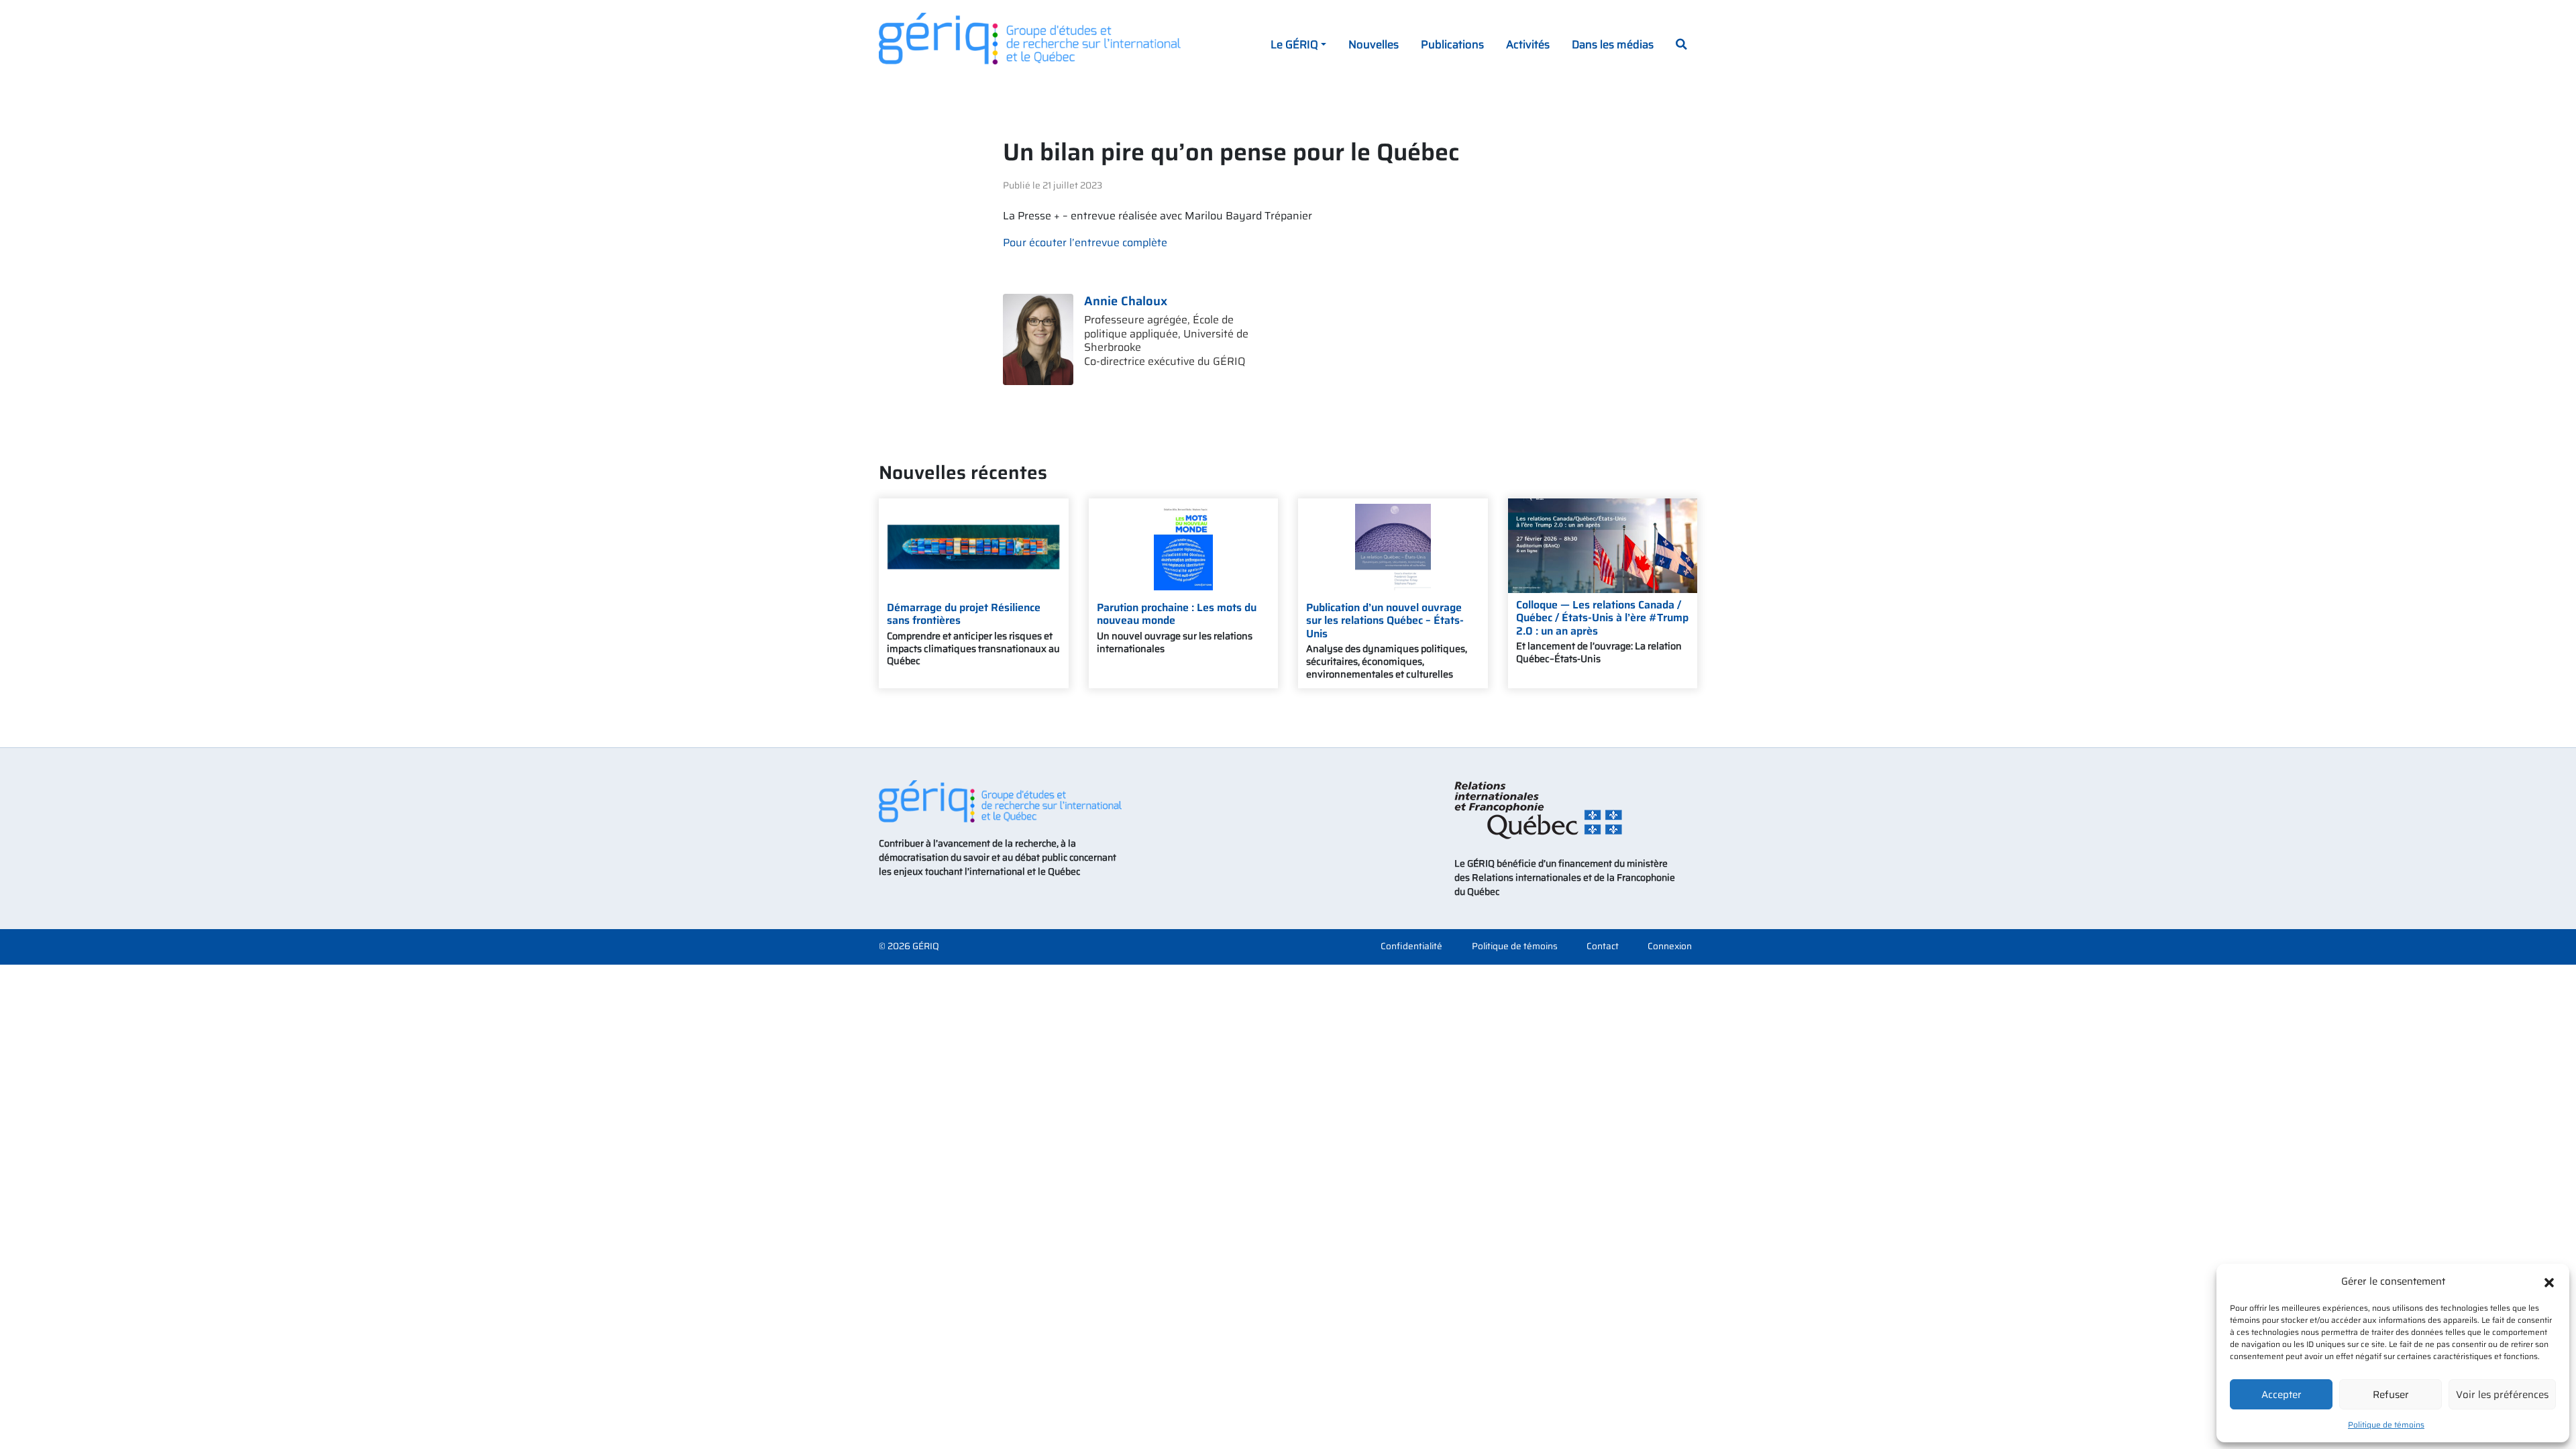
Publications (1452, 44)
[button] (2549, 1281)
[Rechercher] (1681, 46)
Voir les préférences (2502, 1395)
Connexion (1670, 947)
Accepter (2282, 1395)
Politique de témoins (2386, 1425)
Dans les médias (1613, 44)
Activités (1528, 44)
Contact (1603, 947)
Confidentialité (1411, 947)
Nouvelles (1374, 44)
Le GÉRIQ (1294, 44)
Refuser (2391, 1395)
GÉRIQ (926, 946)
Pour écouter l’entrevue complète (1085, 243)
